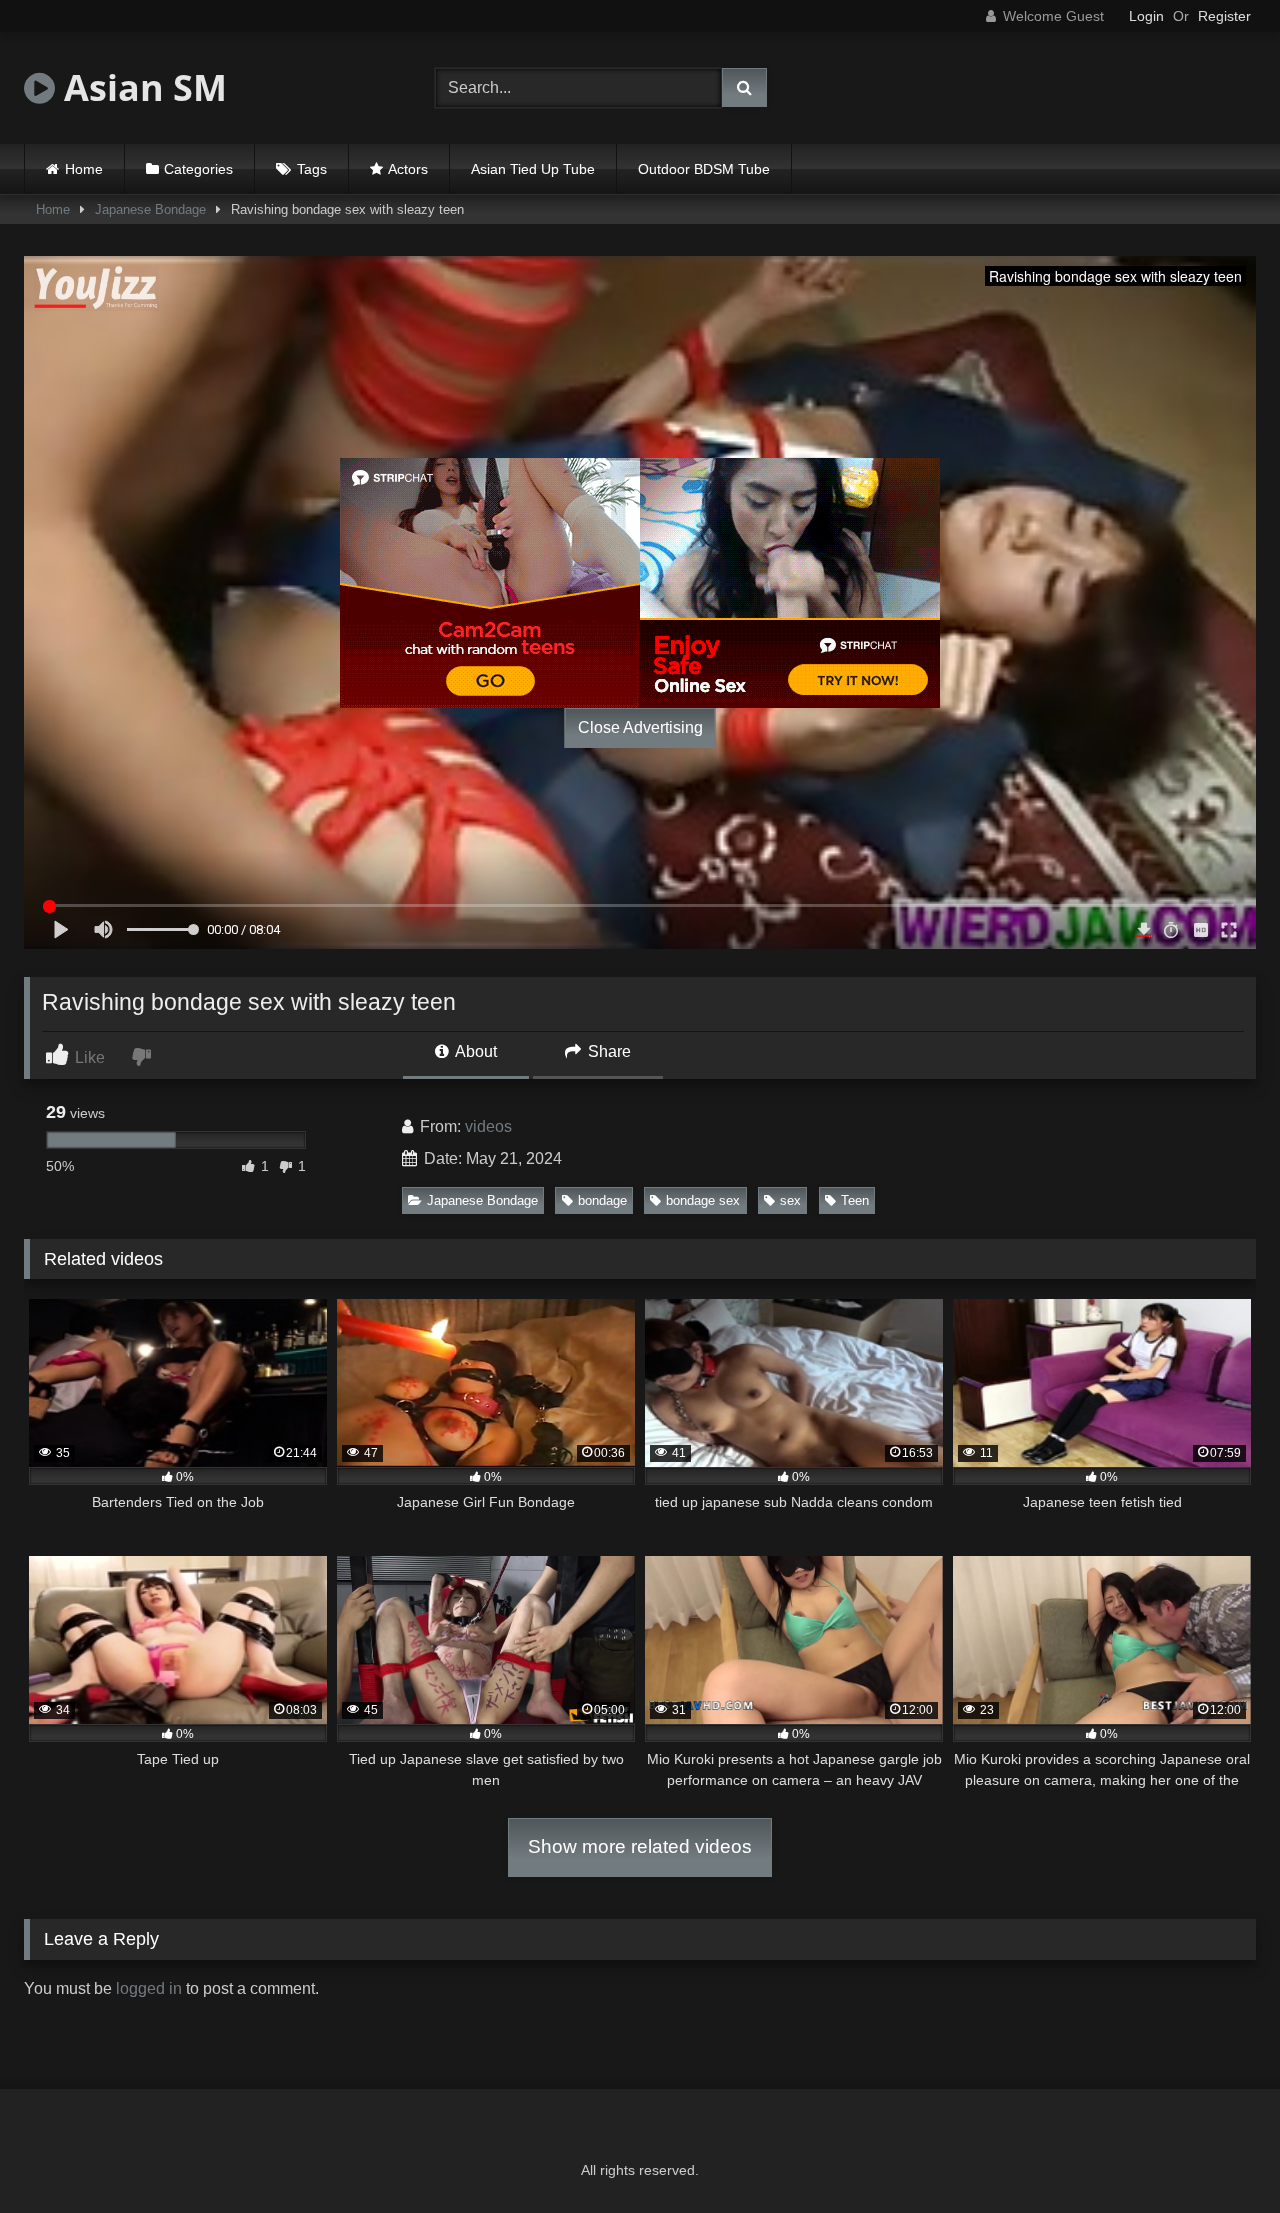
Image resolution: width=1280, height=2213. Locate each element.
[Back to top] (1218, 2153)
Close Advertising (640, 727)
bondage (602, 1200)
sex (790, 1200)
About (474, 1051)
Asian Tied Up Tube (533, 169)
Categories (198, 169)
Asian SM (141, 87)
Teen (855, 1200)
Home (84, 169)
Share (607, 1051)
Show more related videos (640, 1846)
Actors (408, 169)
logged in (149, 1988)
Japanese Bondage (150, 209)
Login (1146, 16)
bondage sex (703, 1200)
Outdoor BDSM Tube (704, 169)
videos (488, 1126)
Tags (312, 169)
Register (1224, 16)
